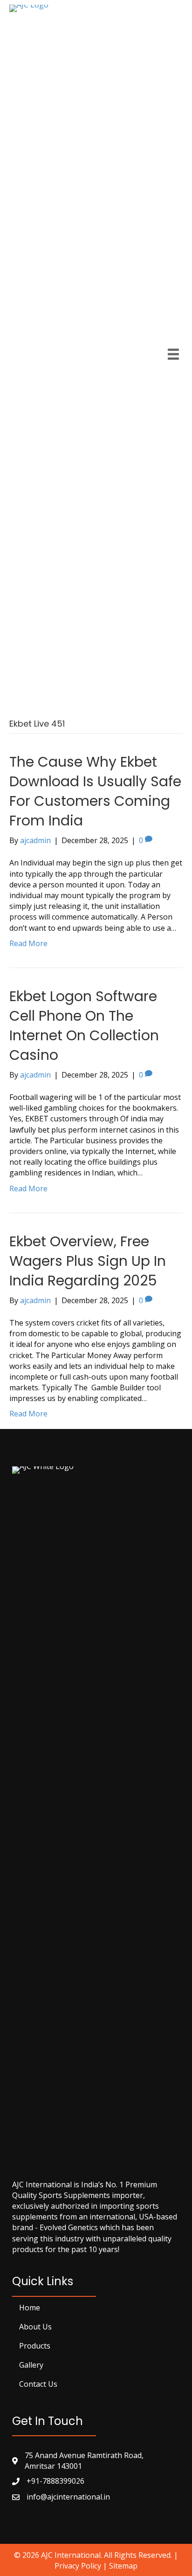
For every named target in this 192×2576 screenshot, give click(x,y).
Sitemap (123, 2566)
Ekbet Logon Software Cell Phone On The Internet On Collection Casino (84, 1026)
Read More (28, 943)
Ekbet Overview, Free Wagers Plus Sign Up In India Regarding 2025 (88, 1261)
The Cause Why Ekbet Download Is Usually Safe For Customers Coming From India (95, 791)
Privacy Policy (78, 2566)
